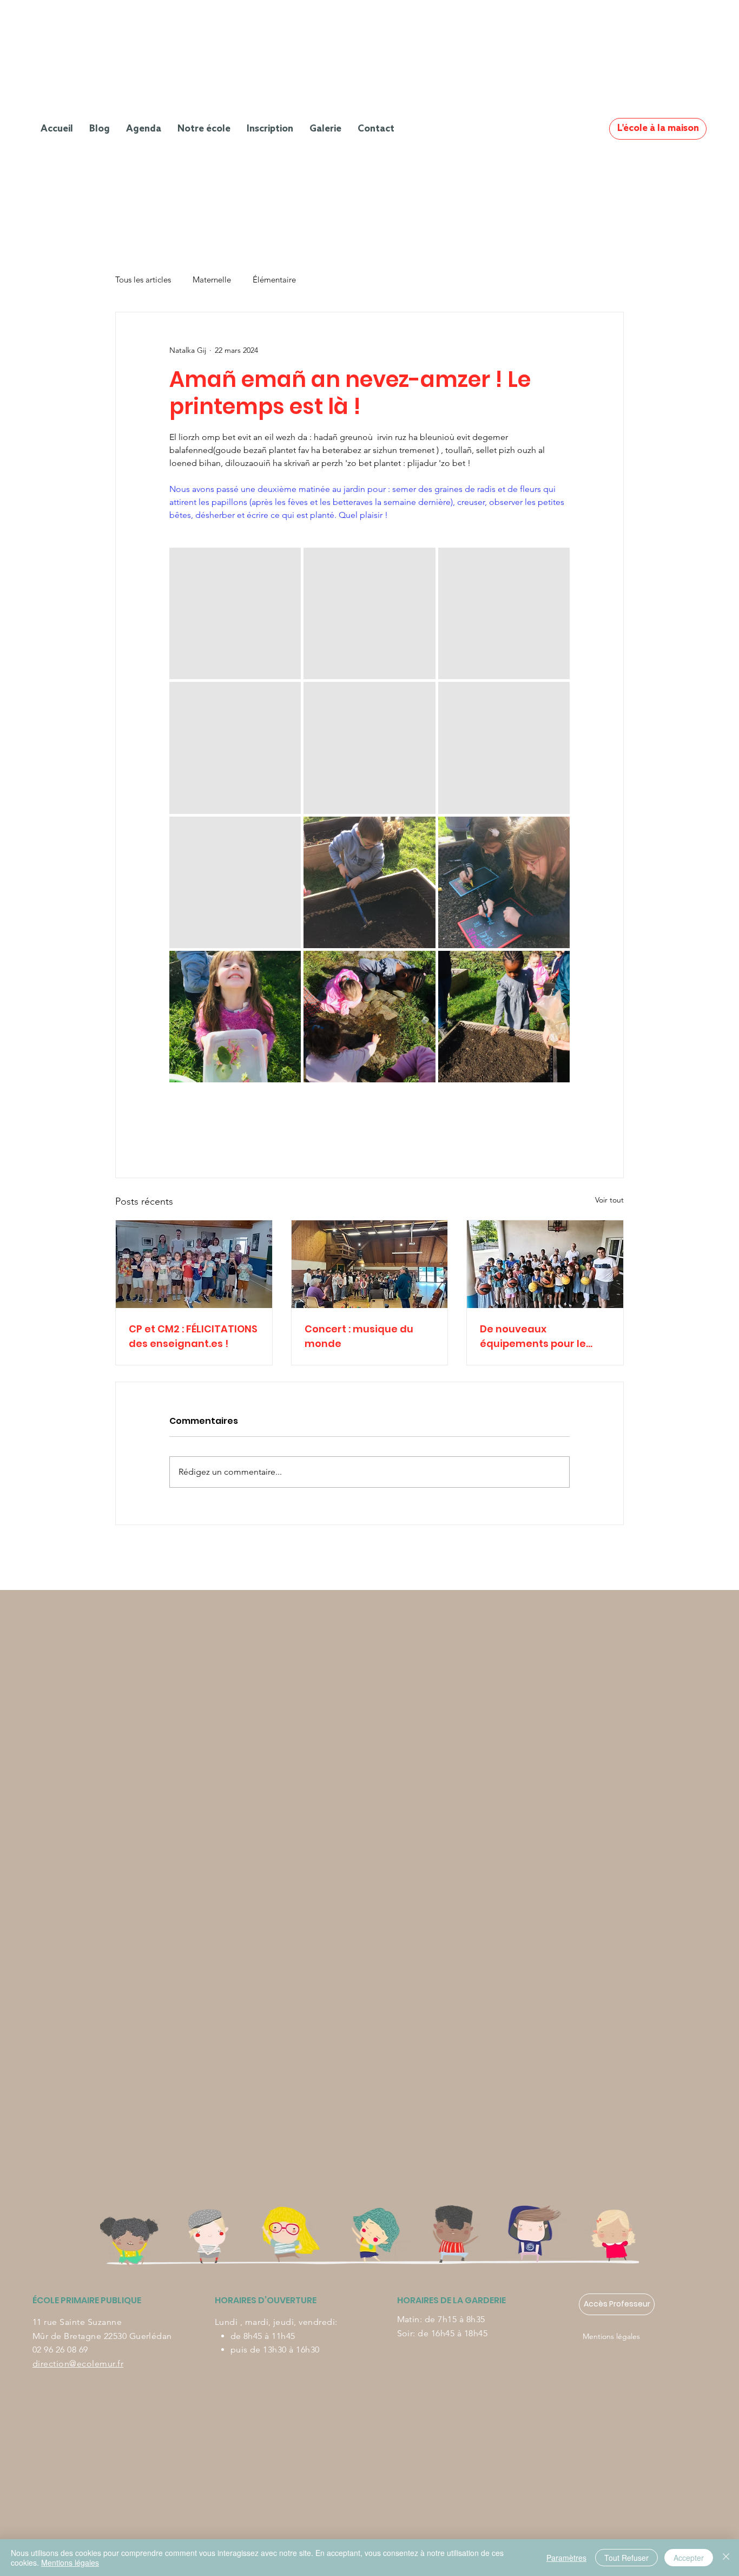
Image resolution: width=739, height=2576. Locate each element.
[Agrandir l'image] (235, 613)
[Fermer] (726, 2558)
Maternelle (212, 280)
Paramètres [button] (566, 2558)
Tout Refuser (626, 2558)
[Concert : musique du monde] (370, 1264)
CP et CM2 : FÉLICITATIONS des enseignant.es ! (193, 1336)
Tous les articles (143, 280)
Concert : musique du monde (359, 1336)
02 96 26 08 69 (60, 2350)
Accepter (689, 2558)
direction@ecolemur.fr (78, 2364)
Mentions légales (611, 2336)
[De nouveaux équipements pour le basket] (545, 1264)
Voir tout (609, 1200)
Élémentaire (274, 280)
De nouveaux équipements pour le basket (533, 1336)
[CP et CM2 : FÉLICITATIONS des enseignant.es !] (194, 1264)
